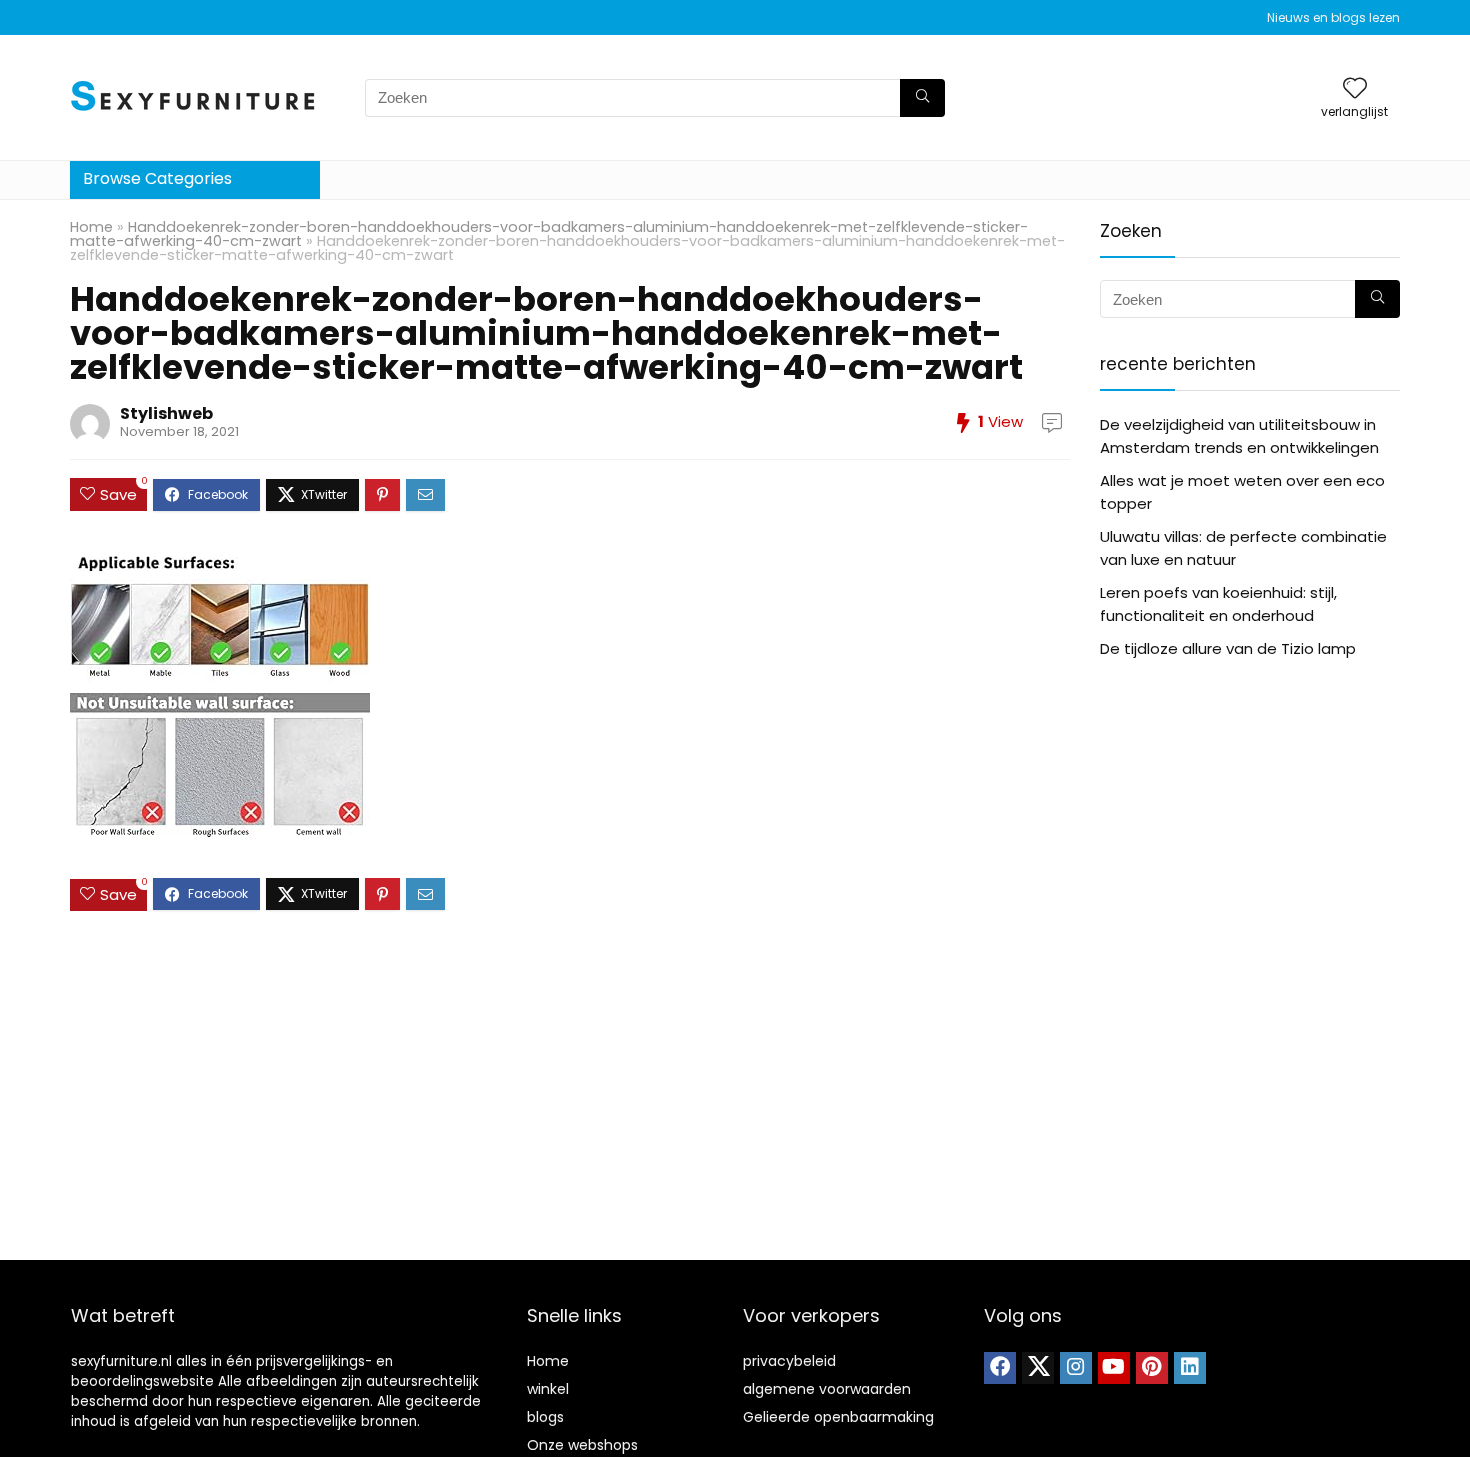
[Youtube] (1114, 1368)
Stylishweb (166, 413)
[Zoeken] (922, 98)
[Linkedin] (1190, 1368)
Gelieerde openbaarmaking (838, 1417)
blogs (545, 1417)
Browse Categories (157, 178)
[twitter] (1038, 1368)
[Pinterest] (1152, 1368)
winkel (548, 1389)
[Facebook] (1000, 1368)
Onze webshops (582, 1445)
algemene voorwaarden (827, 1389)
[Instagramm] (1076, 1368)
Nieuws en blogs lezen (1333, 17)
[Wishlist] (1355, 89)
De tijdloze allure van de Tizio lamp (1228, 648)
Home (91, 227)
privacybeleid (789, 1361)
